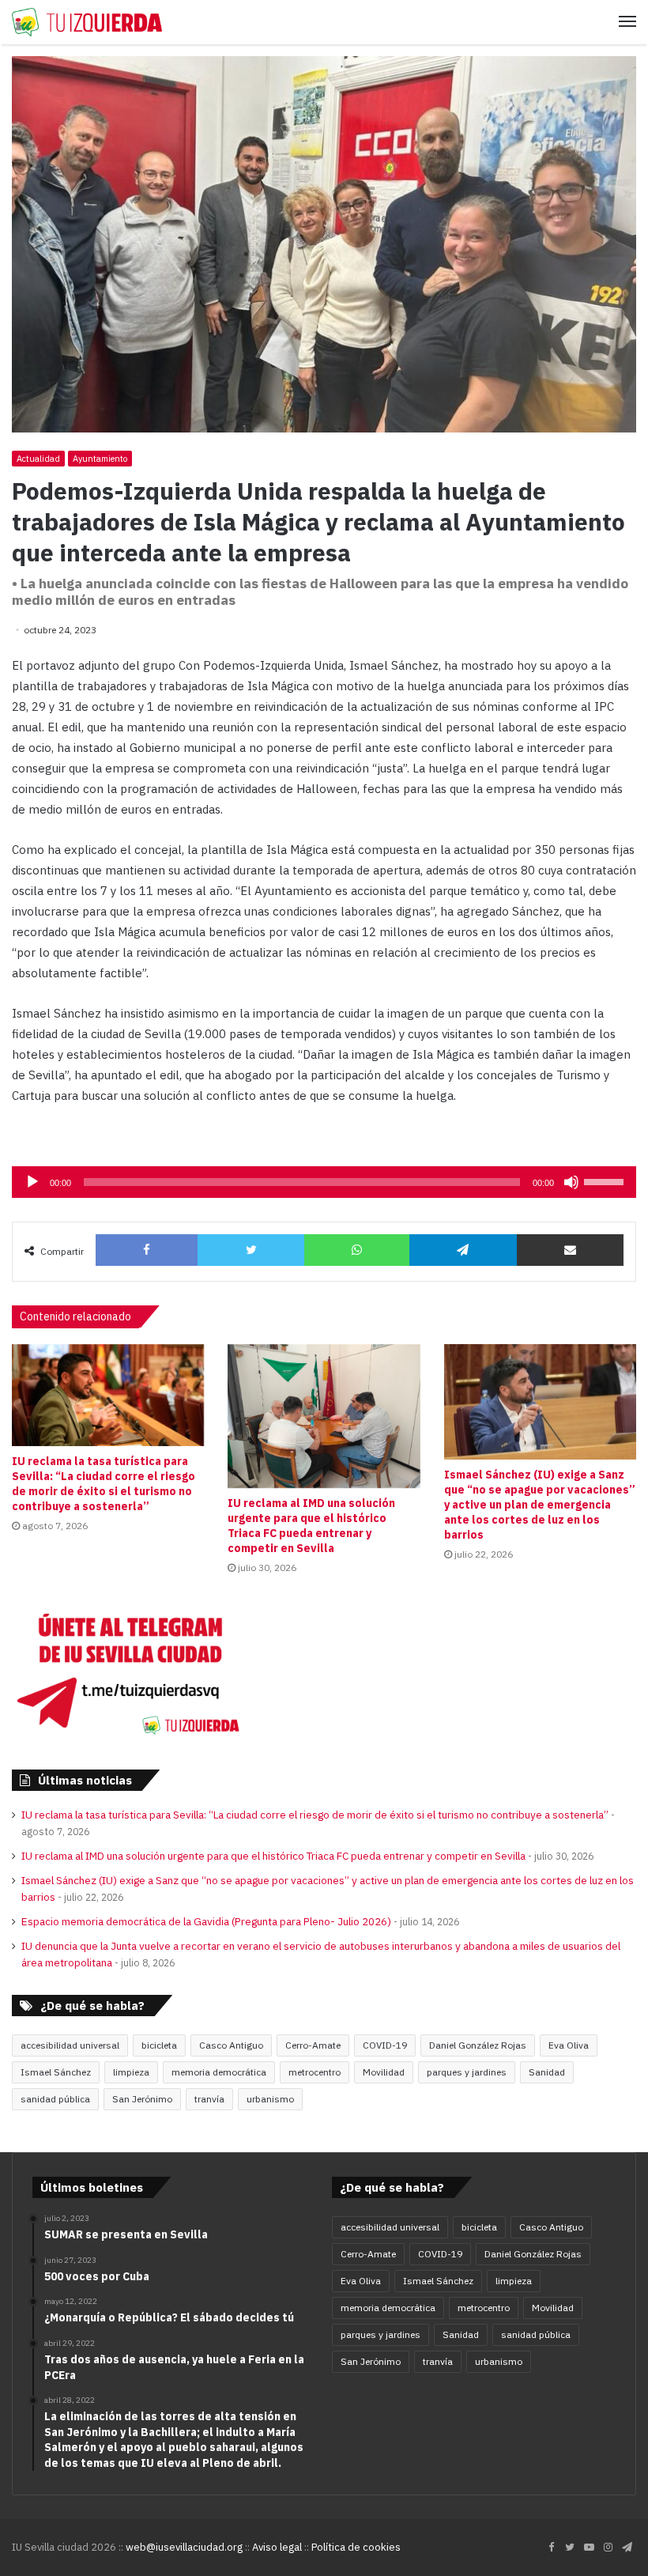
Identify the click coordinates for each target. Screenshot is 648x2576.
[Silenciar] (571, 1182)
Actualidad (38, 459)
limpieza (131, 2072)
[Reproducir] (32, 1182)
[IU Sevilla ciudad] (87, 22)
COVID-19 (385, 2045)
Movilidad (384, 2072)
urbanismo (270, 2099)
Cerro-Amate (313, 2045)
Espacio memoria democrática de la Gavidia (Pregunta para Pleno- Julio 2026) (206, 1921)
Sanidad (547, 2072)
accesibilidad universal (70, 2045)
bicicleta (159, 2045)
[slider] (606, 1180)
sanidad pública (55, 2099)
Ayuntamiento (100, 459)
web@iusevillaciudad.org (184, 2547)
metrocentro (315, 2072)
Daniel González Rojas (478, 2045)
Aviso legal (277, 2547)
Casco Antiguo (231, 2045)
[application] (324, 1182)
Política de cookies (356, 2547)
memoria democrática (219, 2072)
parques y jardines (467, 2072)
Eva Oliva (569, 2045)
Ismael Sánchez (56, 2072)
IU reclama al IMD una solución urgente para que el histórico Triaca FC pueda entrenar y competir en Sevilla (311, 1526)
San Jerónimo (142, 2099)
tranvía (209, 2099)
